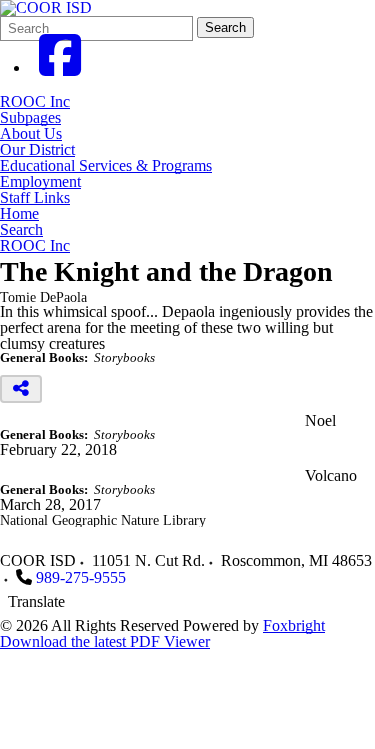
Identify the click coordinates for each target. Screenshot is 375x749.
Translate (36, 601)
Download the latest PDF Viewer (105, 641)
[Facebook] (60, 67)
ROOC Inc (35, 101)
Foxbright (294, 625)
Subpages (30, 118)
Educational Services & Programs (106, 166)
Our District (37, 150)
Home (19, 214)
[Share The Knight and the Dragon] (21, 389)
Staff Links (35, 198)
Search (225, 27)
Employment (40, 182)
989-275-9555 (81, 577)
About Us (31, 134)
